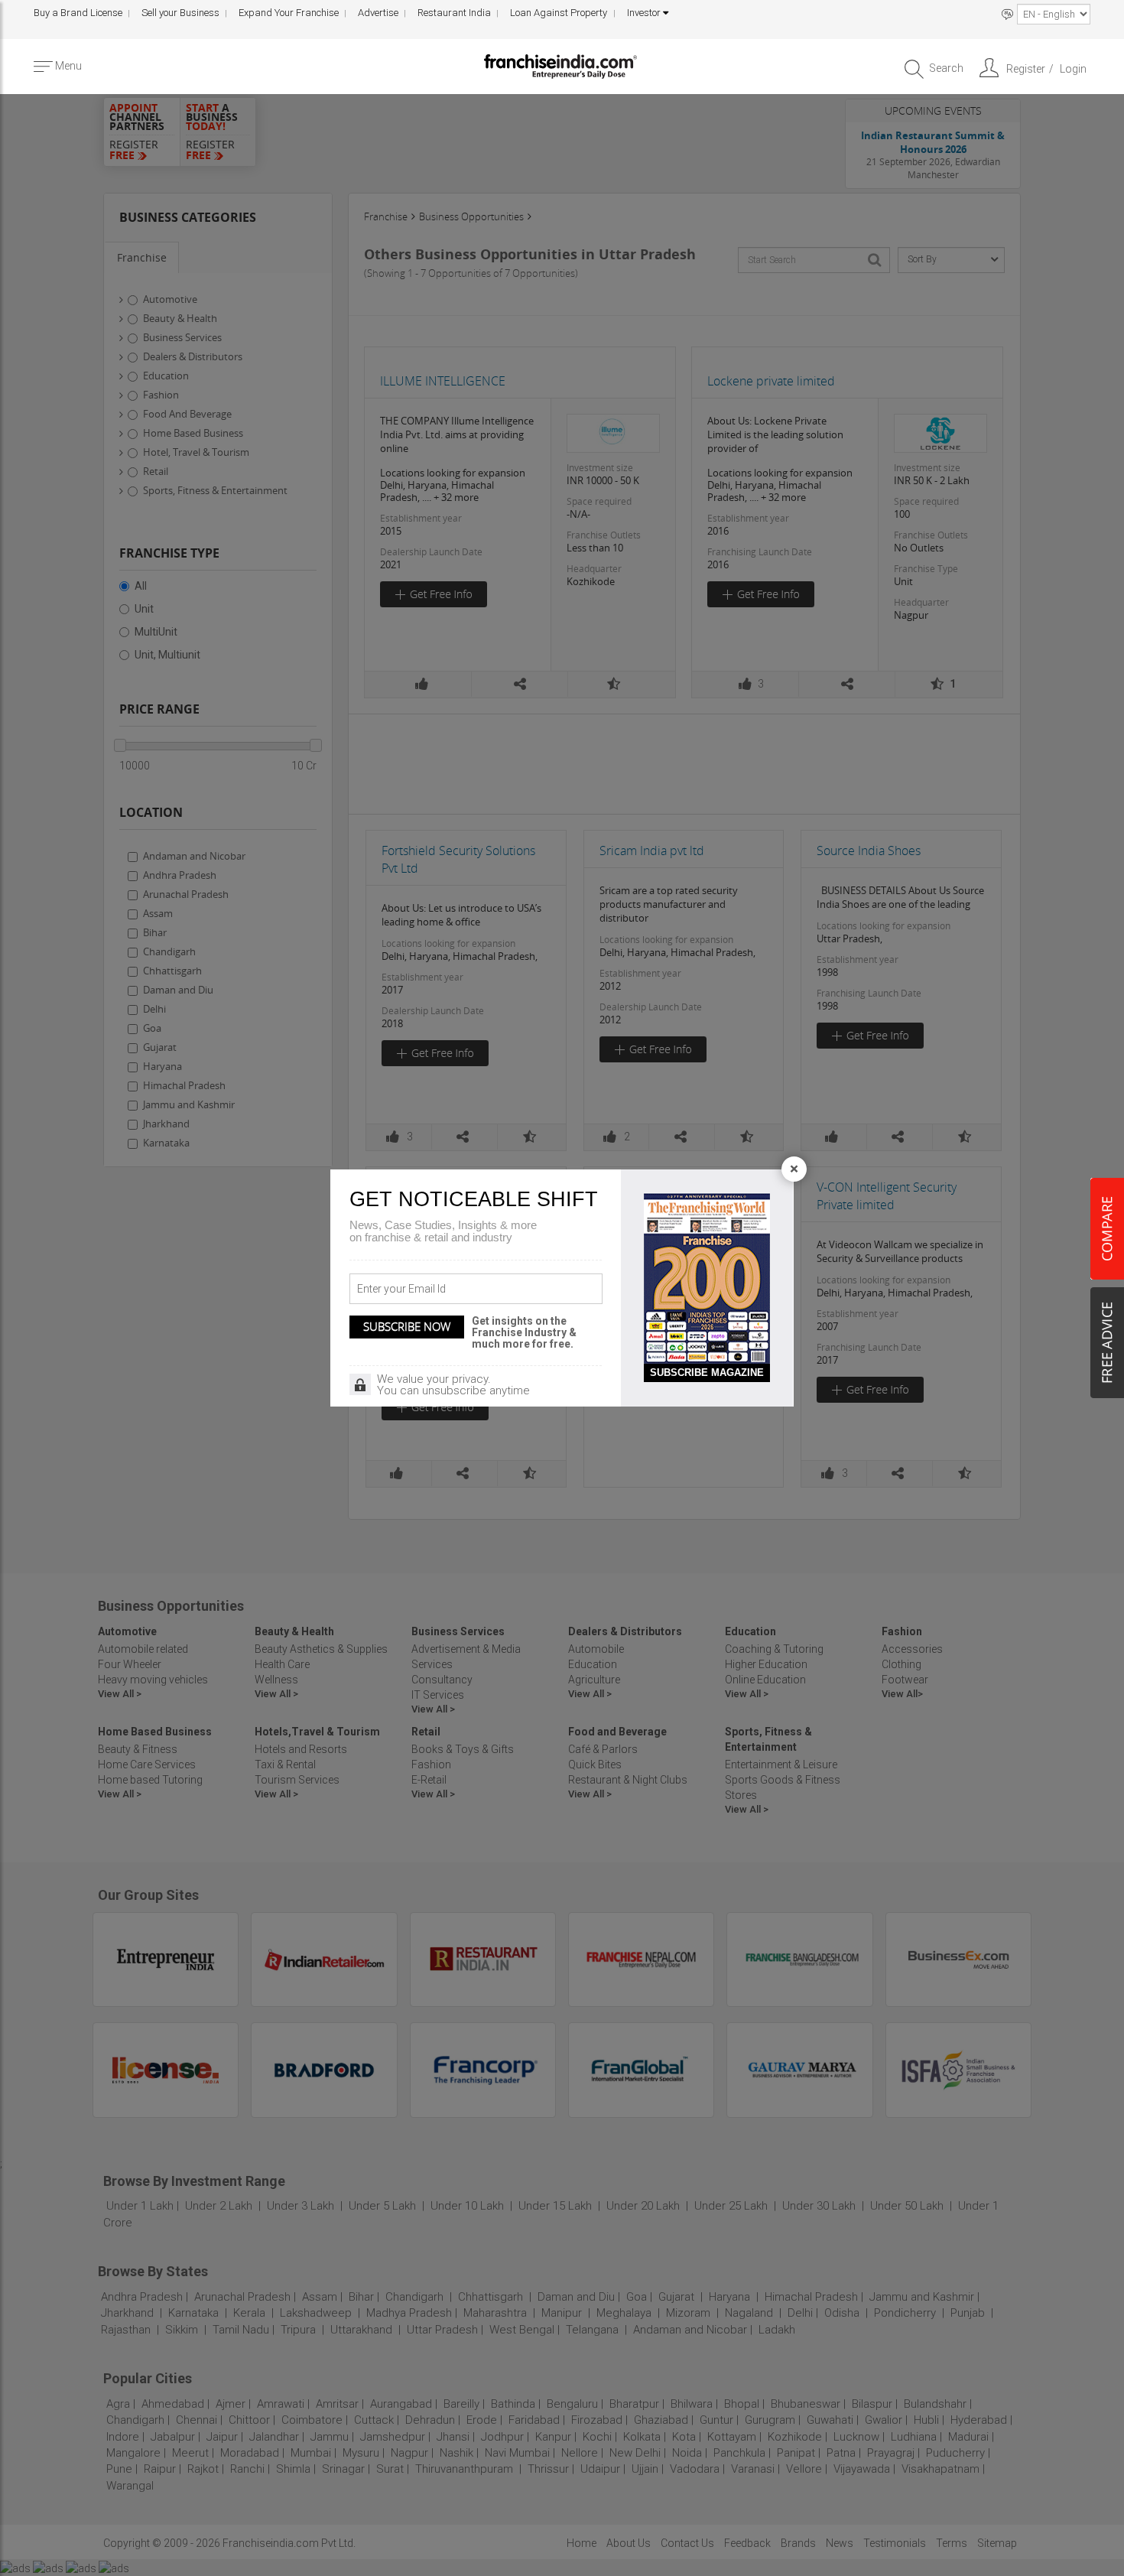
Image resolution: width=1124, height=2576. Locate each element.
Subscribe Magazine (707, 1373)
